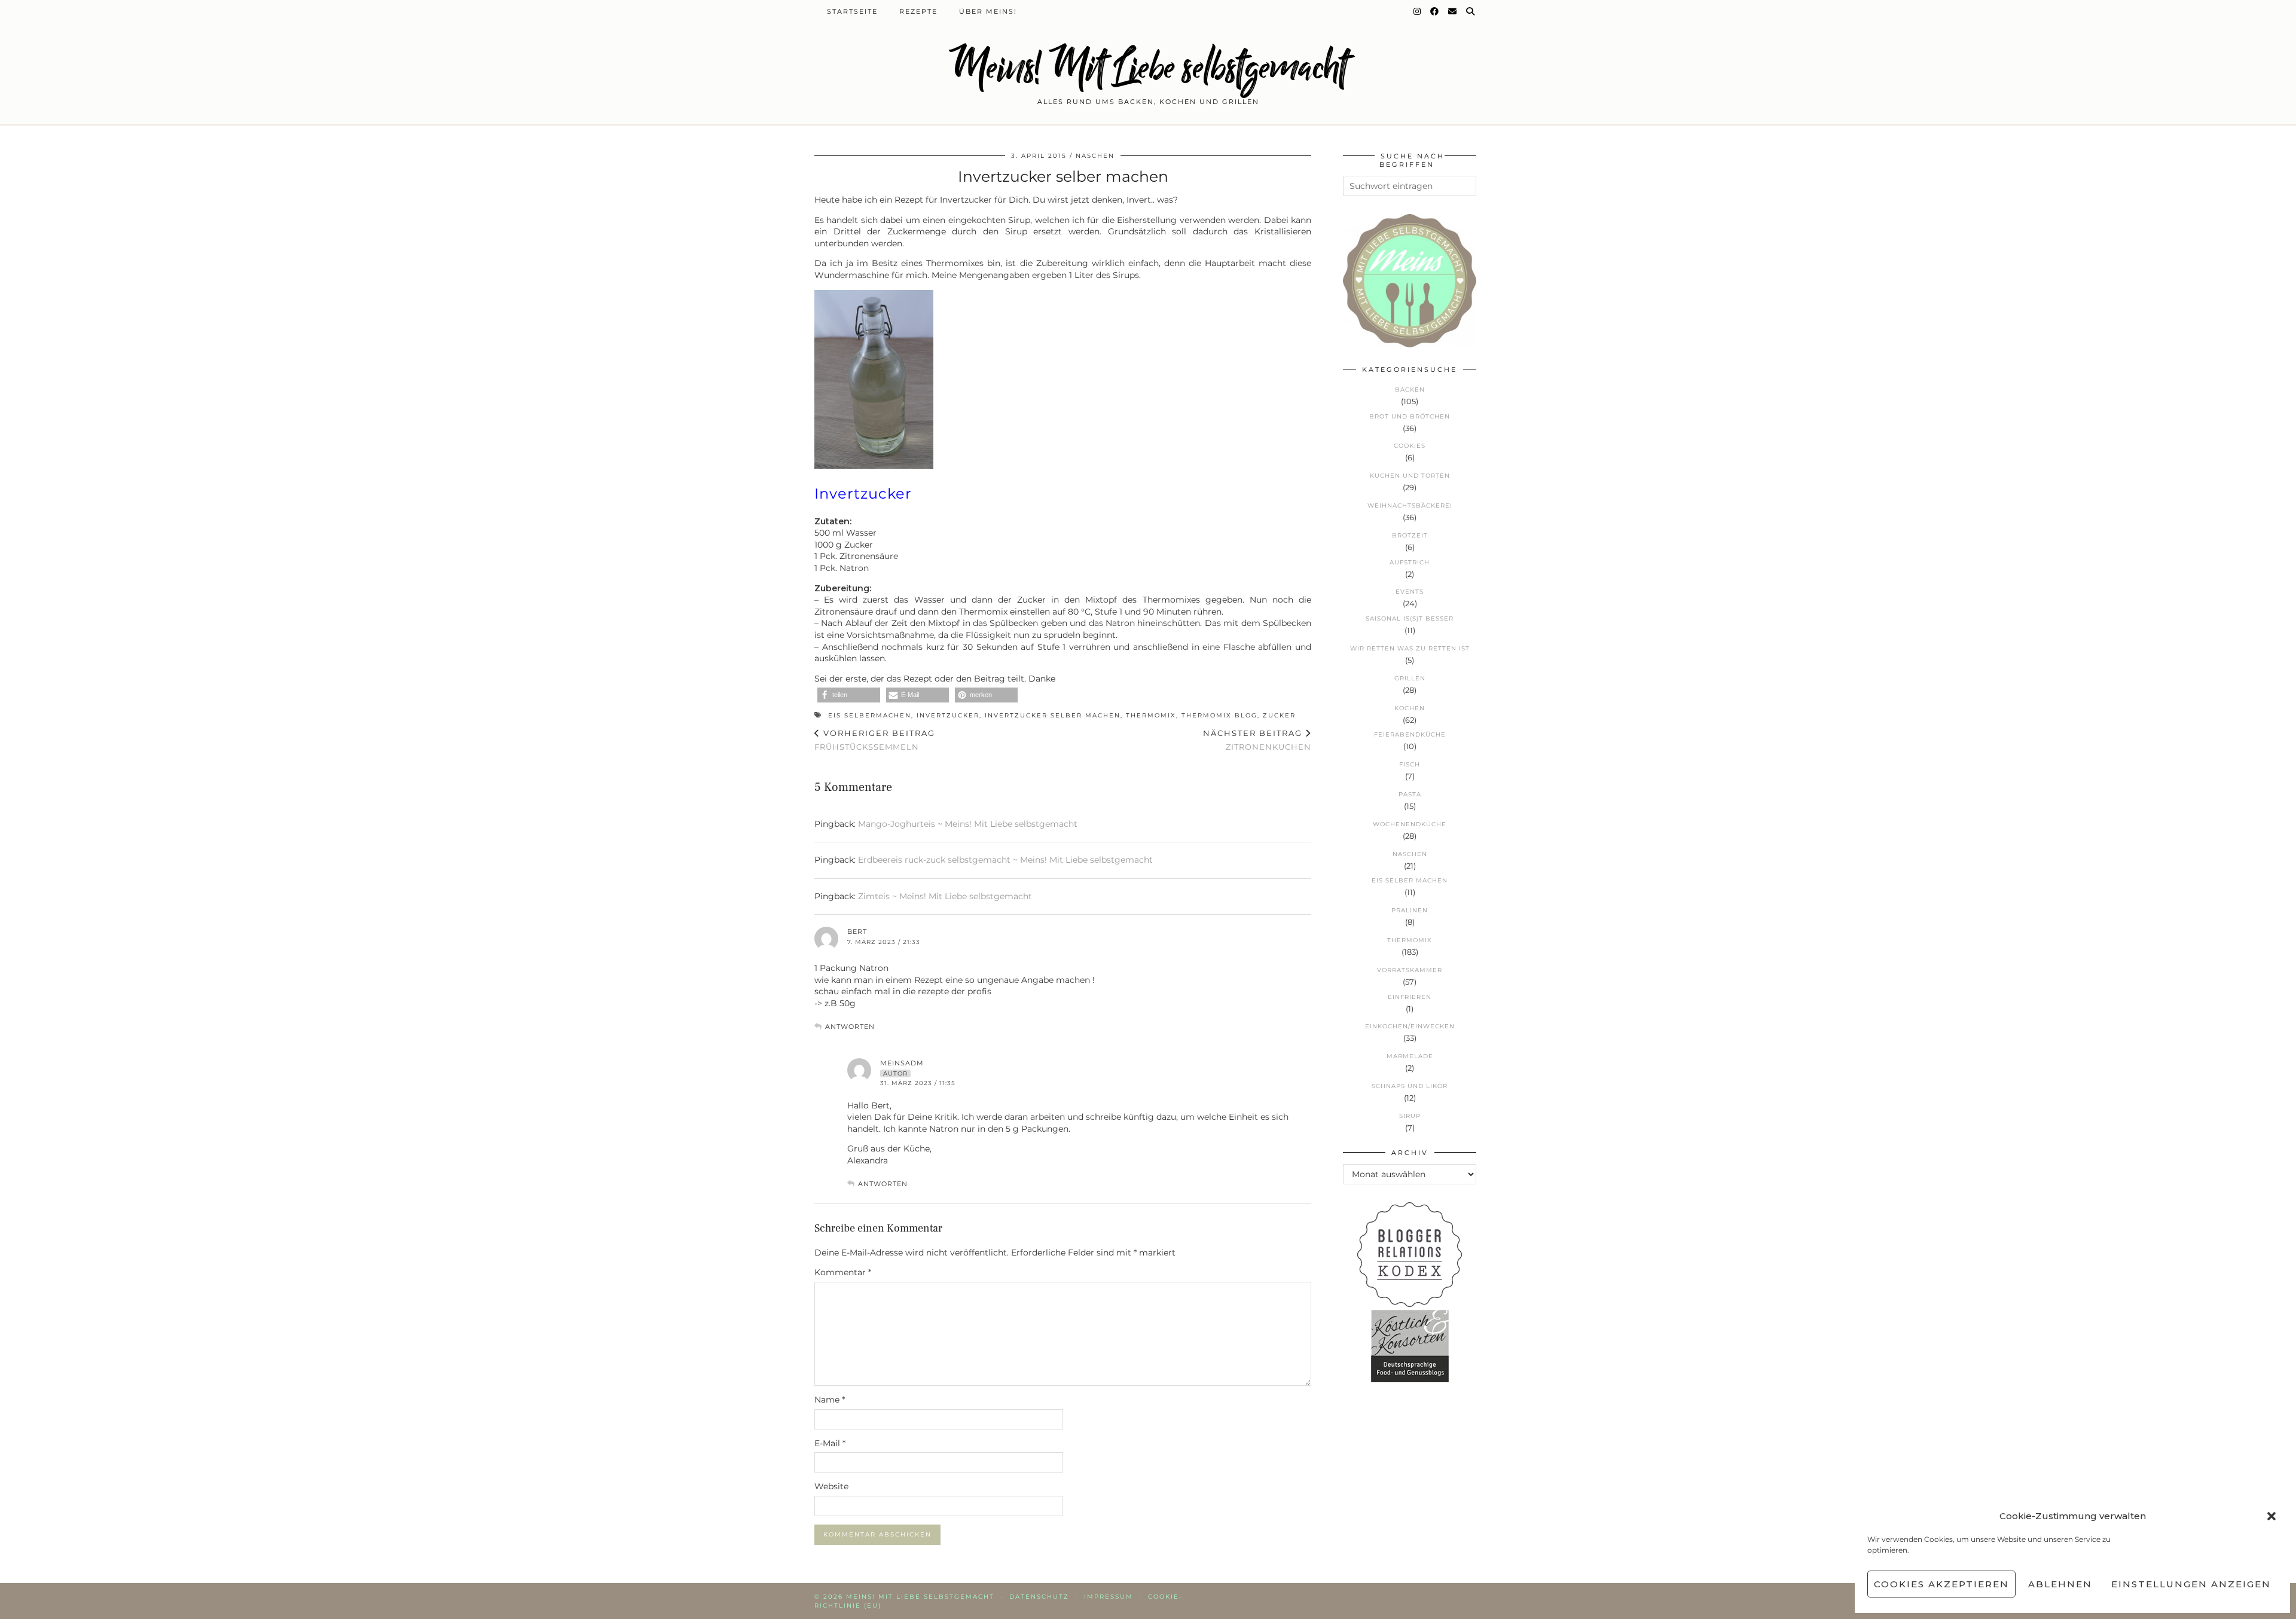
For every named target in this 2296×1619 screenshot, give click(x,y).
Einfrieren (1410, 997)
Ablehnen (2060, 1584)
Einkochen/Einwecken (1410, 1026)
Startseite (852, 11)
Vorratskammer (1410, 970)
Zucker (1279, 715)
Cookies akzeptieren (1941, 1584)
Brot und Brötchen (1410, 416)
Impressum (1109, 1597)
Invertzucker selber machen (1053, 715)
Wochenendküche (1410, 824)
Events (1410, 592)
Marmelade (1410, 1056)
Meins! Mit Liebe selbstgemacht (1148, 67)
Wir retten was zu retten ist (1410, 648)
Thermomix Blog (1219, 715)
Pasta (1410, 794)
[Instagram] (1418, 11)
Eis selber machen (1410, 880)
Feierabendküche (1410, 734)
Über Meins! (988, 11)
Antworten (850, 1027)
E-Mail (830, 1443)
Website (831, 1486)
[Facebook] (1435, 11)
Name (830, 1400)
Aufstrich (1410, 562)
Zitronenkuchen (1257, 740)
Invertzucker (948, 715)
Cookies (1410, 446)
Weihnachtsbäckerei (1410, 505)
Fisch (1410, 764)
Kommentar (843, 1272)
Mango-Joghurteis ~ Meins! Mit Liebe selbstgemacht (968, 824)
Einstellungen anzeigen (2191, 1584)
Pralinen (1410, 910)
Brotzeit (1410, 535)
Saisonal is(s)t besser (1410, 618)
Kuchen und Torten (1410, 476)
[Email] (1453, 11)
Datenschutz (1039, 1597)
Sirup (1410, 1116)
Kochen (1410, 708)
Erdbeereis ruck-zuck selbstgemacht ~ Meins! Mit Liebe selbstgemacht (1005, 860)
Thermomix (1151, 715)
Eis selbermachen (870, 715)
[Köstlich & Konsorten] (1410, 1379)
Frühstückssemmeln (875, 740)
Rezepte (918, 11)
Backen (1410, 390)
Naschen (1095, 156)
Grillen (1410, 678)
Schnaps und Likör (1410, 1086)
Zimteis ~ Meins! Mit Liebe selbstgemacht (945, 896)
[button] (2271, 1516)
